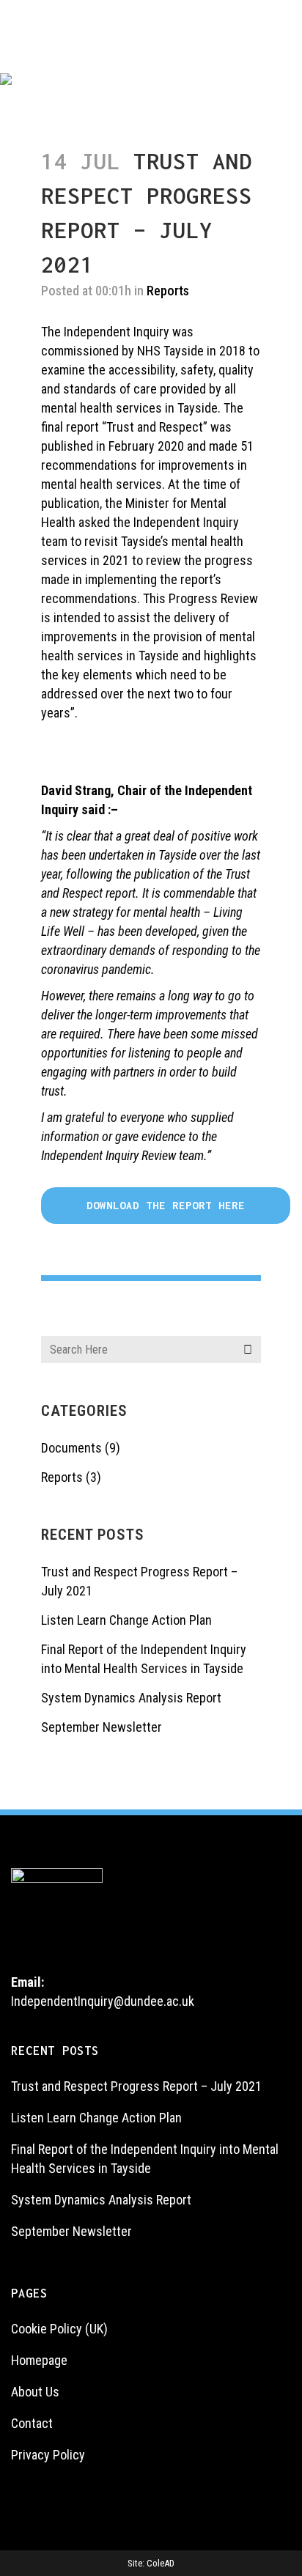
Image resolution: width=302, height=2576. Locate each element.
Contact (32, 2423)
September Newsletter (102, 1727)
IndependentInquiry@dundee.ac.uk (103, 2001)
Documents (71, 1448)
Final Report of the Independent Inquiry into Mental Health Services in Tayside (145, 2159)
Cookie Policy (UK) (59, 2329)
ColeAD (161, 2563)
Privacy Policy (48, 2455)
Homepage (39, 2360)
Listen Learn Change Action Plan (126, 1620)
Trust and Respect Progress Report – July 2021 (136, 2086)
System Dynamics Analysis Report (131, 1698)
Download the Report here (166, 1205)
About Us (35, 2392)
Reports (62, 1477)
